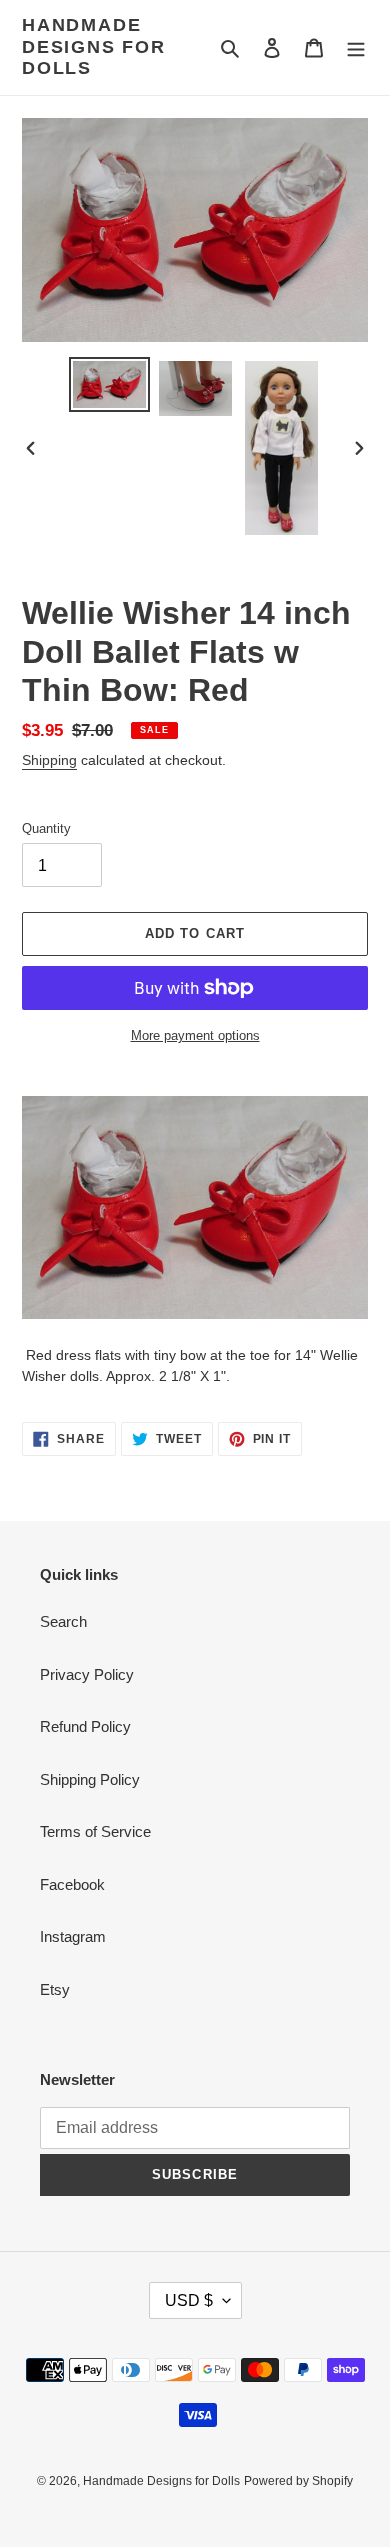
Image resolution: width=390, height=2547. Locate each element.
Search (63, 1621)
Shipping (49, 760)
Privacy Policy (87, 1674)
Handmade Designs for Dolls (94, 46)
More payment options (195, 1035)
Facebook (72, 1884)
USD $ (189, 2300)
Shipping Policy (90, 1779)
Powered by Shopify (298, 2481)
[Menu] (356, 47)
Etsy (55, 1989)
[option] (110, 384)
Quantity (46, 828)
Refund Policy (85, 1726)
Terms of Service (95, 1831)
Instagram (73, 1936)
